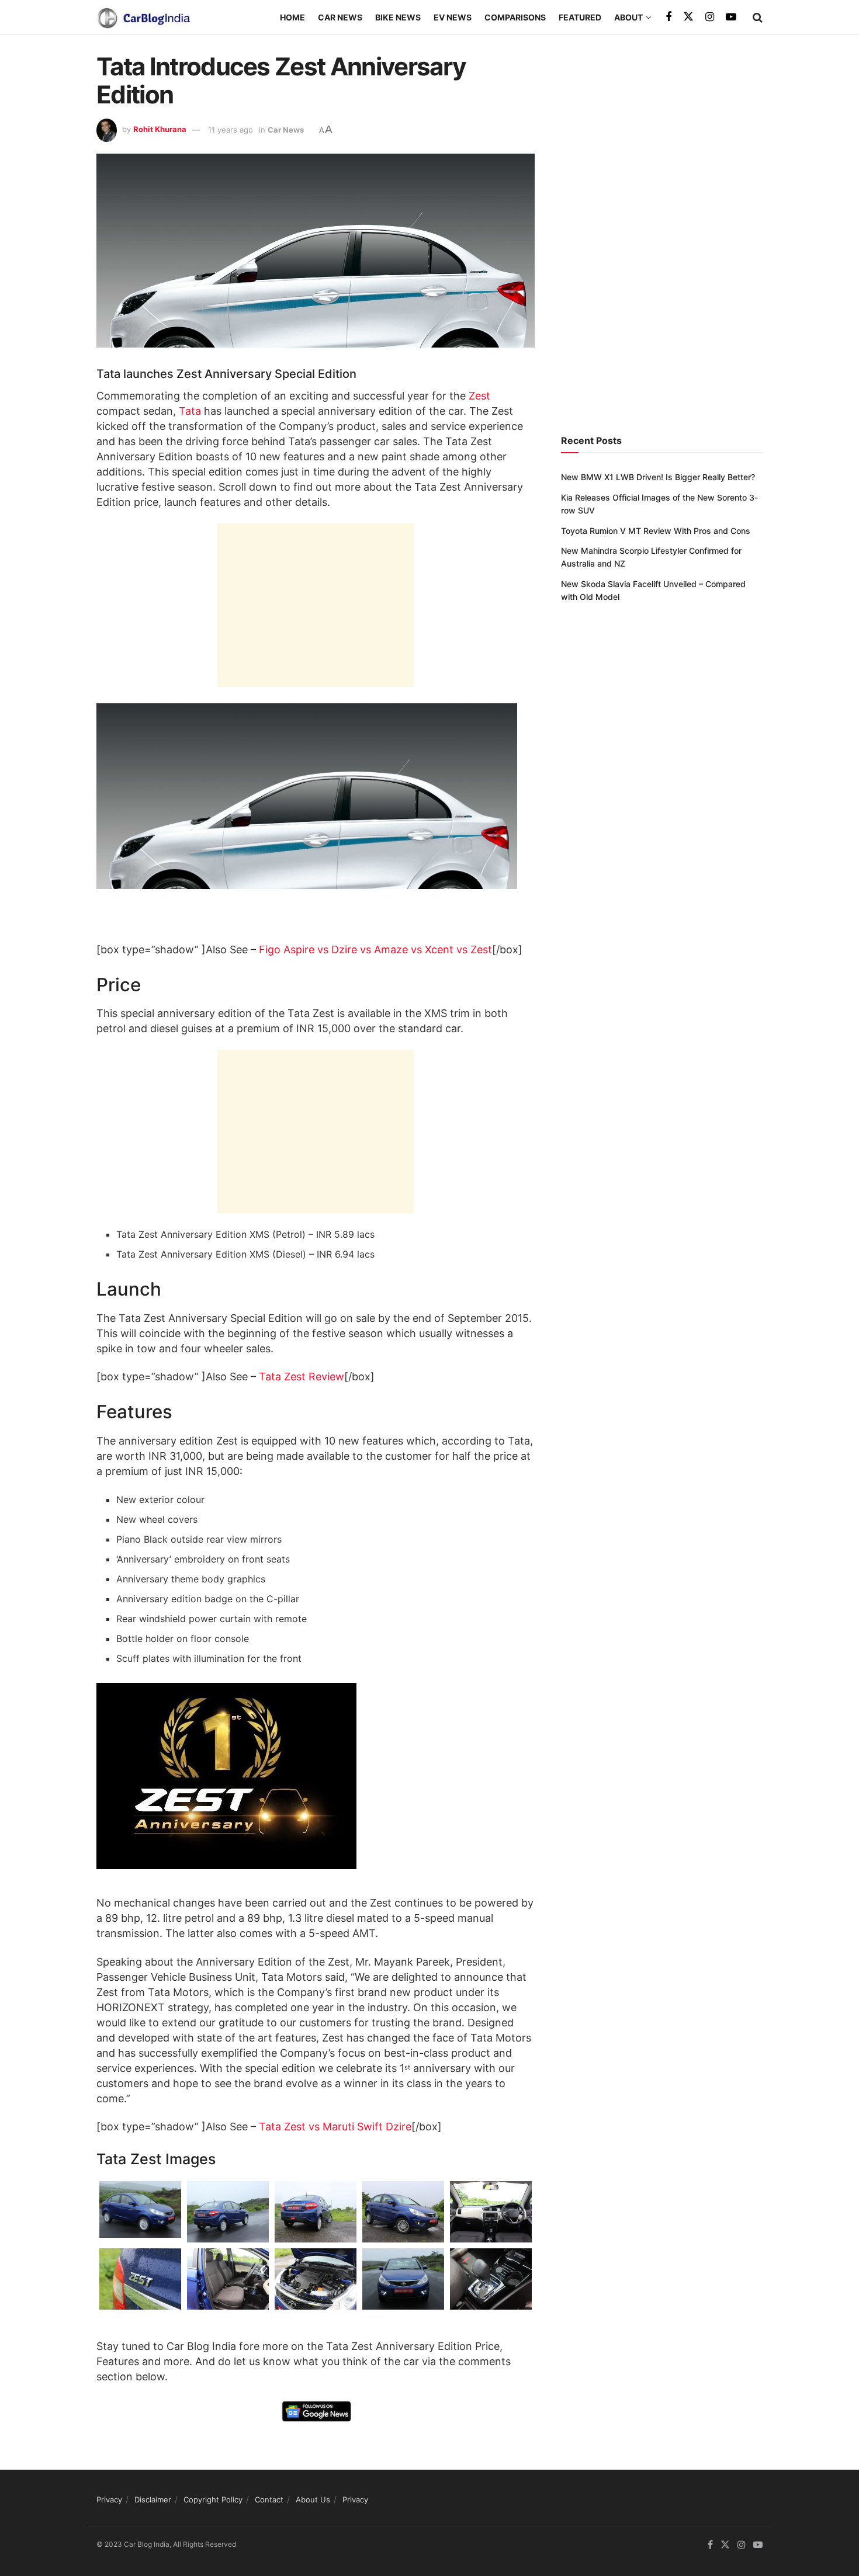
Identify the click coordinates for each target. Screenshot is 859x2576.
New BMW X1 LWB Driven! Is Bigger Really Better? (658, 477)
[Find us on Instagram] (710, 17)
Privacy (109, 2499)
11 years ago (231, 130)
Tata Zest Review (302, 1376)
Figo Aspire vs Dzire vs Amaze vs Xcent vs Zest (375, 949)
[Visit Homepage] (143, 18)
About (628, 17)
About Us (313, 2499)
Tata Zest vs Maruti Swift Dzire (335, 2127)
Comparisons (515, 17)
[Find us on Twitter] (688, 17)
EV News (453, 17)
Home (292, 17)
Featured (580, 17)
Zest (479, 396)
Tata (190, 411)
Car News (340, 17)
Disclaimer (153, 2499)
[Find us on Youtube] (731, 17)
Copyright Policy (213, 2499)
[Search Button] (758, 18)
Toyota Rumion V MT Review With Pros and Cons (656, 531)
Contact (269, 2499)
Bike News (398, 17)
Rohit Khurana (160, 130)
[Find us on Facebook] (669, 17)
